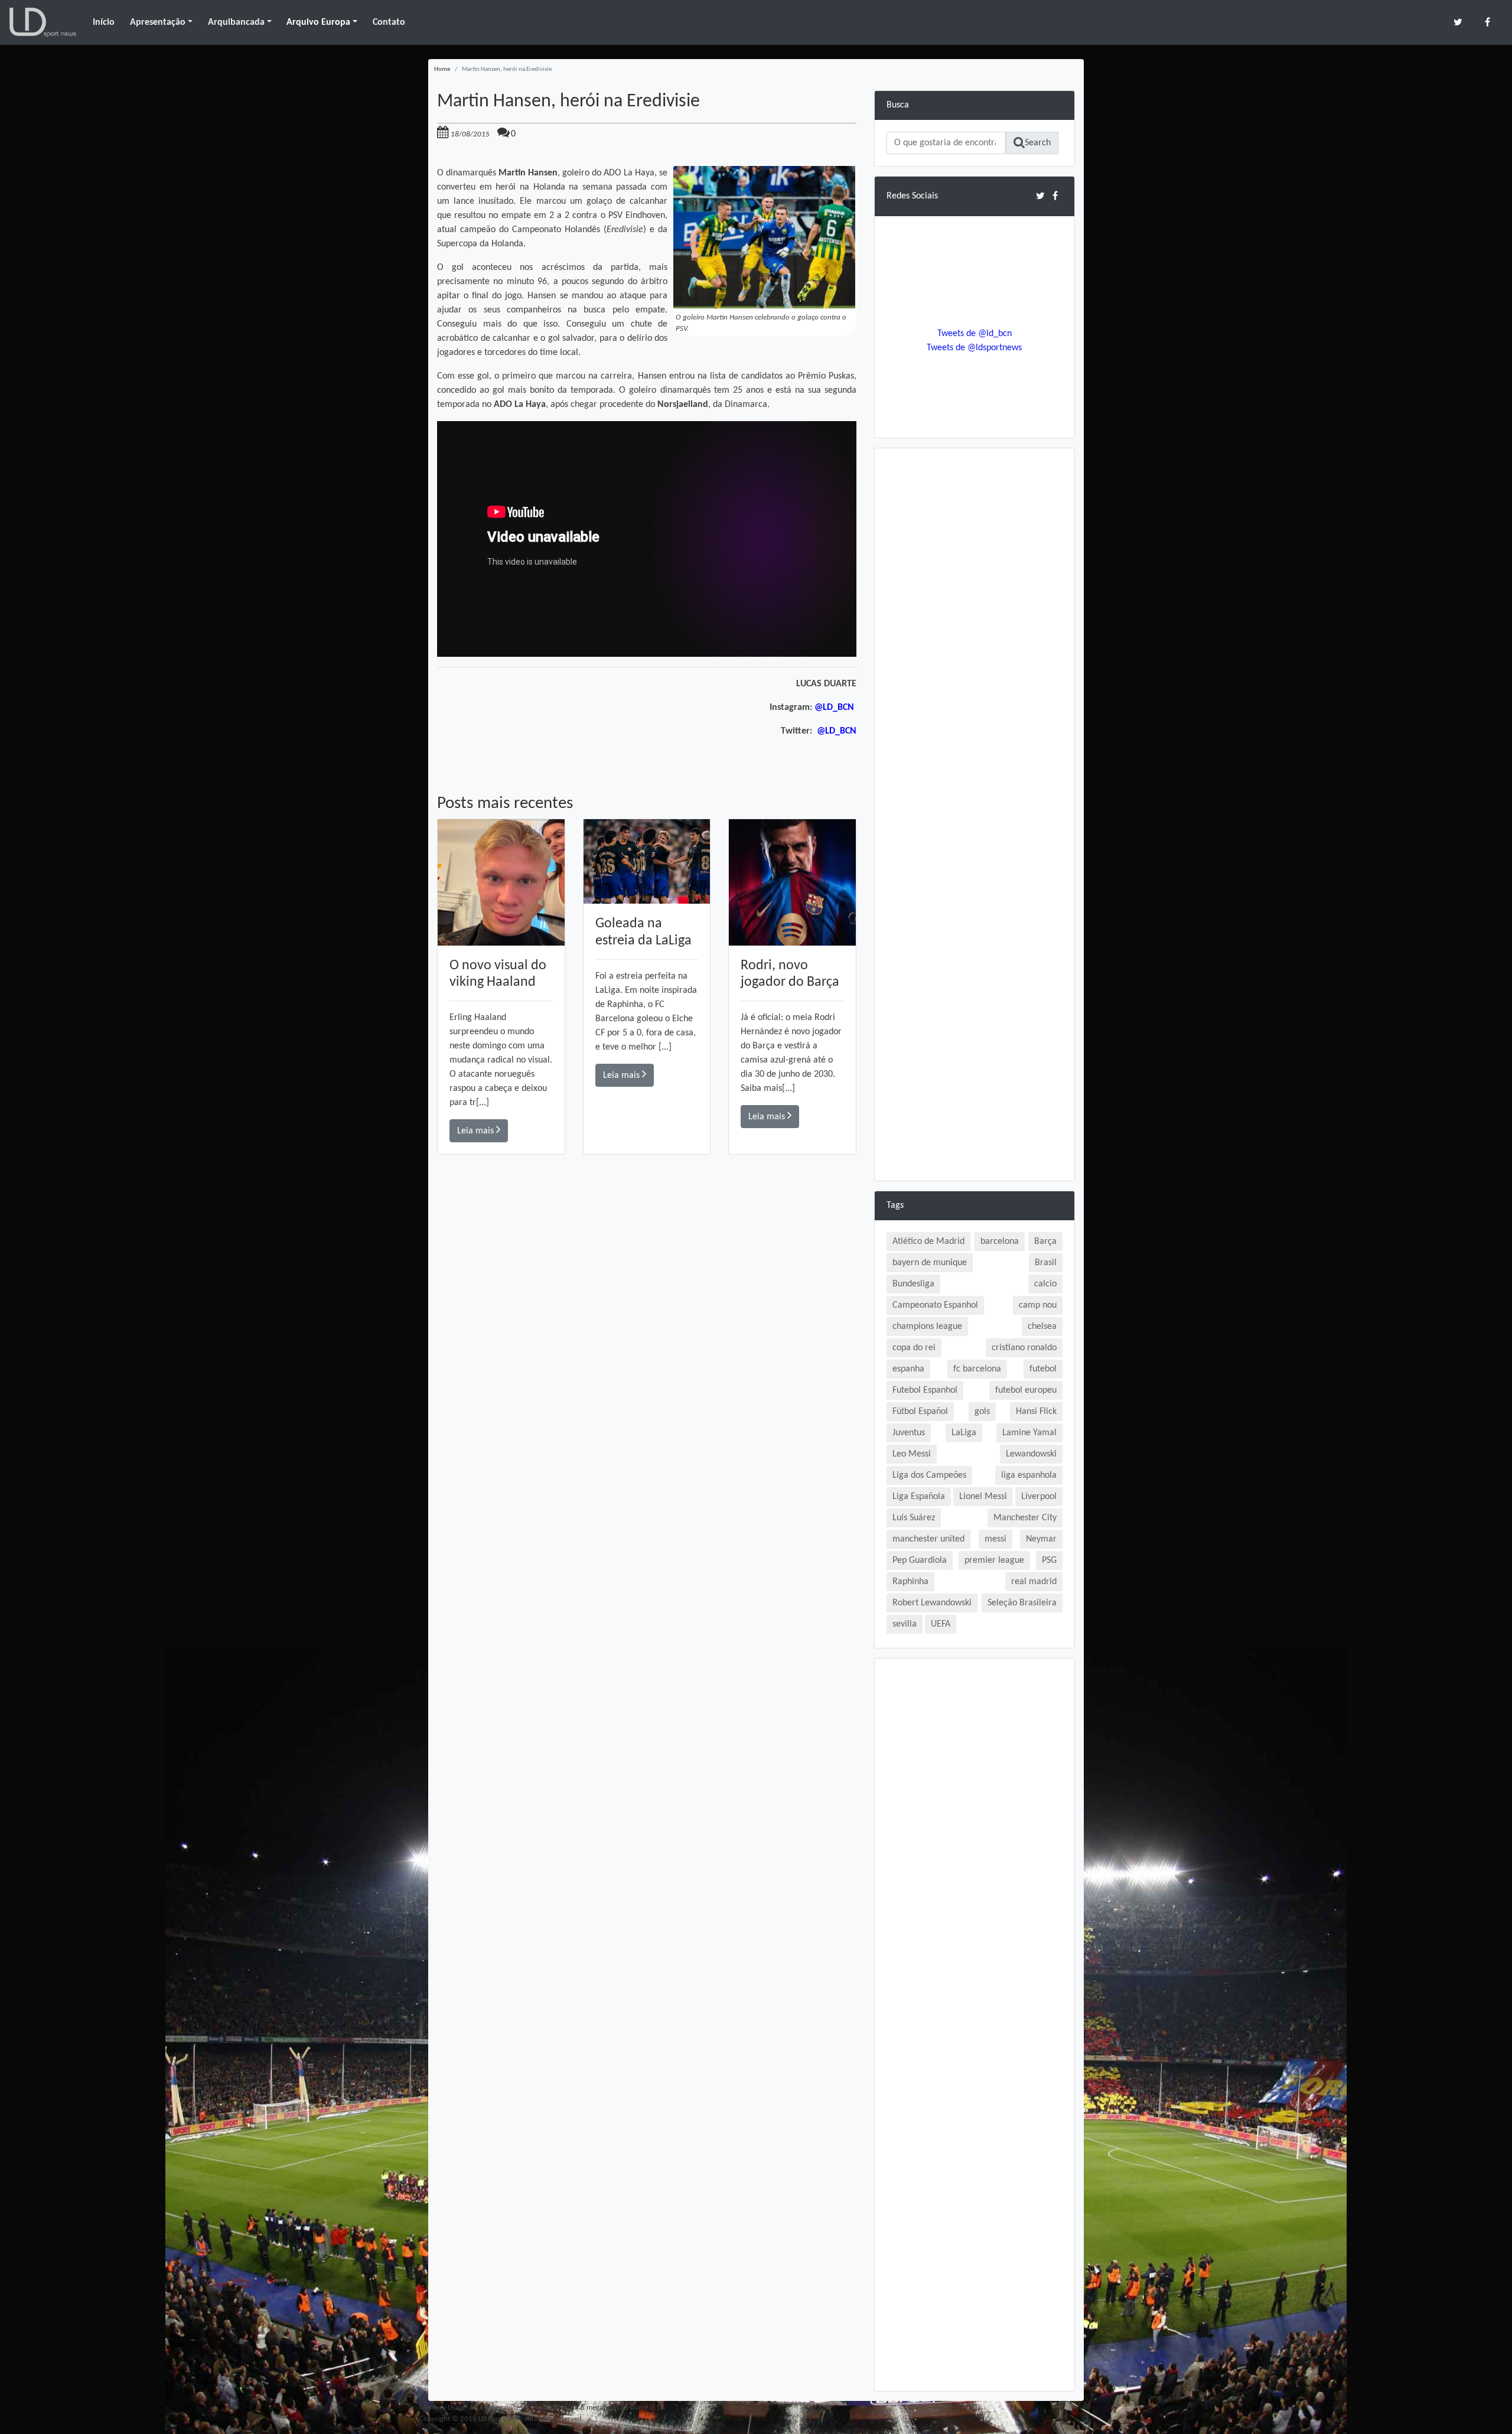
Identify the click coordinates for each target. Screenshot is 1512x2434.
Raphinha (910, 1582)
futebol (1043, 1369)
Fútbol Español (920, 1412)
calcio (1045, 1284)
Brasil (1046, 1263)
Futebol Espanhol (925, 1390)
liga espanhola (1029, 1475)
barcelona (1000, 1242)
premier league (994, 1560)
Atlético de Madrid (928, 1242)
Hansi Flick (1036, 1412)
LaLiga (964, 1433)
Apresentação (158, 22)
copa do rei (914, 1348)
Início (104, 22)
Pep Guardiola (920, 1560)
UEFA (941, 1624)
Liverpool (1039, 1497)
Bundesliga (913, 1284)
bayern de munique (930, 1263)
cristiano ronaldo (1024, 1348)
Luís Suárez (914, 1518)
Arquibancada (236, 22)
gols (982, 1412)
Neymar (1041, 1539)
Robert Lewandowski (932, 1603)
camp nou (1038, 1305)
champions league (927, 1327)
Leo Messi (912, 1454)
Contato (389, 22)
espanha (908, 1369)
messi (995, 1539)
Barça (1045, 1242)
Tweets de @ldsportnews (974, 348)
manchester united (928, 1539)
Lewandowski (1031, 1454)
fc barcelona (977, 1369)
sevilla (905, 1624)
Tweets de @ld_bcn (975, 334)
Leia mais (477, 1131)
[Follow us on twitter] (1458, 22)
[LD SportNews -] (43, 22)
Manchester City (1025, 1518)
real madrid (1034, 1582)
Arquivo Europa (318, 22)
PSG (1049, 1560)
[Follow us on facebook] (1487, 22)
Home (442, 69)
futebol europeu (1026, 1390)
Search (1038, 143)
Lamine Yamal (1029, 1433)
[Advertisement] (647, 1322)
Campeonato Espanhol (935, 1305)
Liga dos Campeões (929, 1475)
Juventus (909, 1433)
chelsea (1042, 1327)
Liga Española (919, 1497)
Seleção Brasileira (1022, 1603)
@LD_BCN (835, 708)
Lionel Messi (983, 1497)
